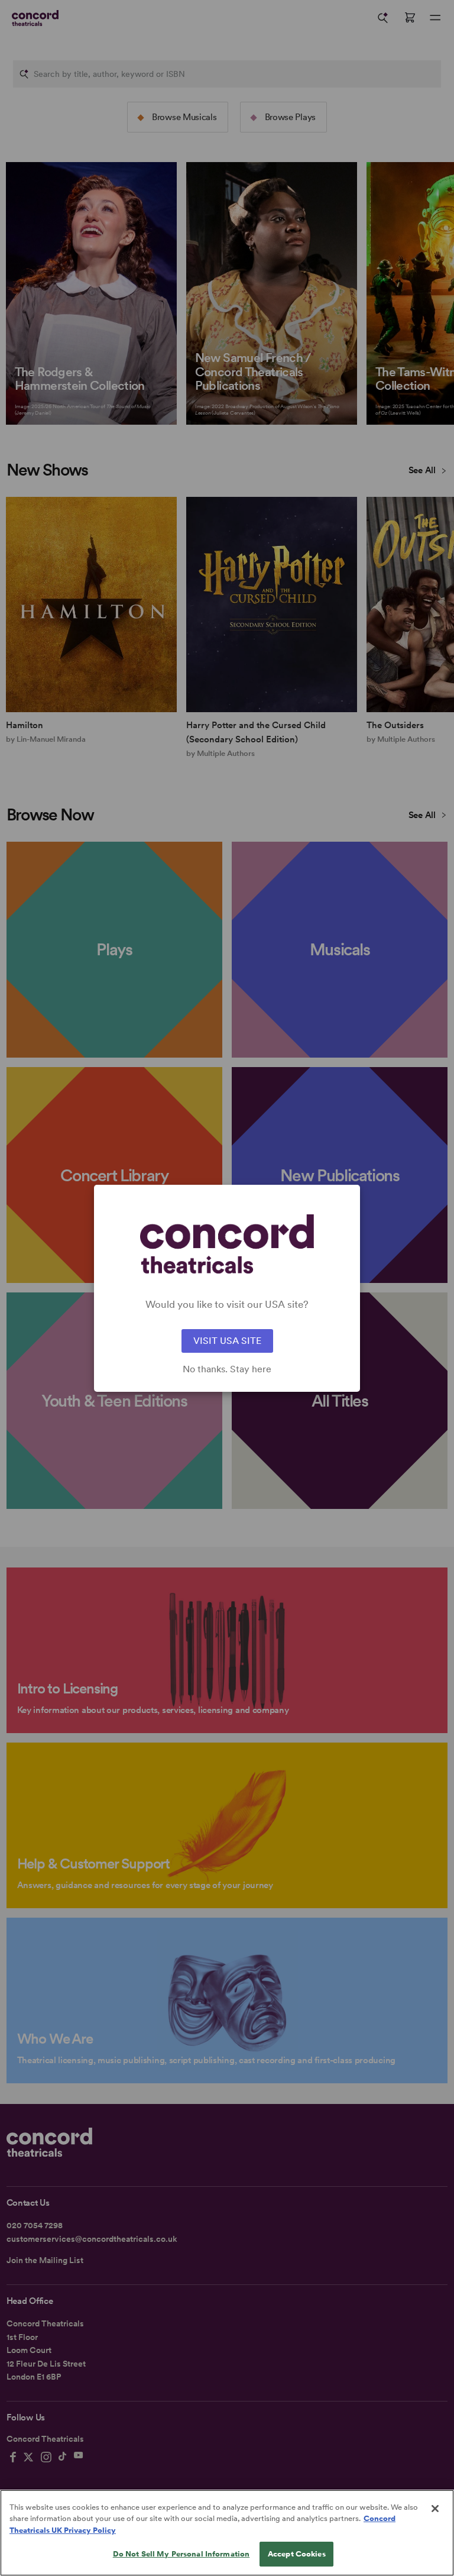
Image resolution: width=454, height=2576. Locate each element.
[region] (227, 2533)
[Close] (435, 2509)
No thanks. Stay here (227, 1369)
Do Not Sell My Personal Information (181, 2554)
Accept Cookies (297, 2554)
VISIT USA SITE (227, 1341)
